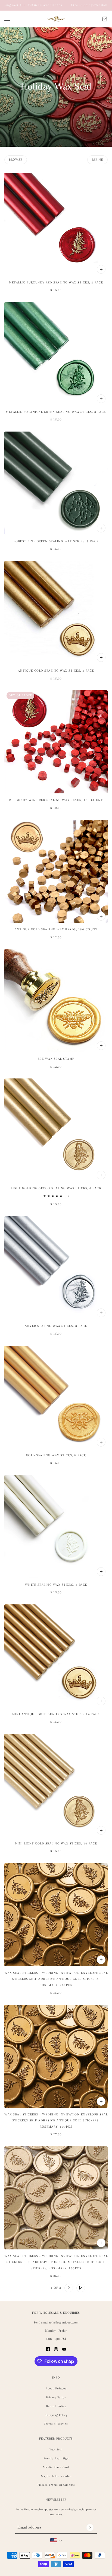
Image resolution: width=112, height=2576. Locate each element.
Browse (16, 160)
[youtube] (64, 2349)
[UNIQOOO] (56, 19)
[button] (31, 2288)
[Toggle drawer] (7, 19)
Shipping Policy (56, 2415)
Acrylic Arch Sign (56, 2458)
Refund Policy (56, 2406)
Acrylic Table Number (56, 2476)
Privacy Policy (56, 2397)
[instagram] (56, 2349)
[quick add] (101, 269)
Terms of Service (56, 2424)
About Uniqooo (56, 2388)
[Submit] (90, 2527)
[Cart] (105, 19)
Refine (97, 160)
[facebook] (48, 2349)
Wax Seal (56, 2449)
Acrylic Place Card (56, 2467)
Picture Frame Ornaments (56, 2485)
